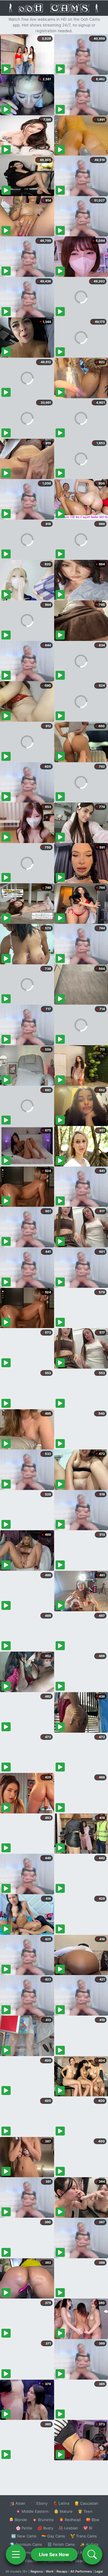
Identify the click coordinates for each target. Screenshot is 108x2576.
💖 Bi (88, 2528)
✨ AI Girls (89, 2544)
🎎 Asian (18, 2503)
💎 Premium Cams (26, 2544)
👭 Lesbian (68, 2528)
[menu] (16, 2554)
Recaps (62, 2571)
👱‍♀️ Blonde (18, 2520)
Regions (37, 2571)
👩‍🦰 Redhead (70, 2520)
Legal (99, 2571)
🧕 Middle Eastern (32, 2511)
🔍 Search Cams (84, 2561)
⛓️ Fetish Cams (61, 2544)
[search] (92, 2554)
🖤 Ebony (39, 2503)
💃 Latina (61, 2503)
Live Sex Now (54, 2554)
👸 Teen (85, 2511)
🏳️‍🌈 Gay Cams (53, 2536)
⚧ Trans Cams (84, 2536)
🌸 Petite (24, 2528)
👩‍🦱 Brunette (43, 2520)
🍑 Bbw (93, 2520)
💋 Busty (45, 2528)
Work (50, 2571)
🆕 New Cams (24, 2536)
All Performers (81, 2571)
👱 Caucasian (86, 2503)
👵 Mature (63, 2511)
